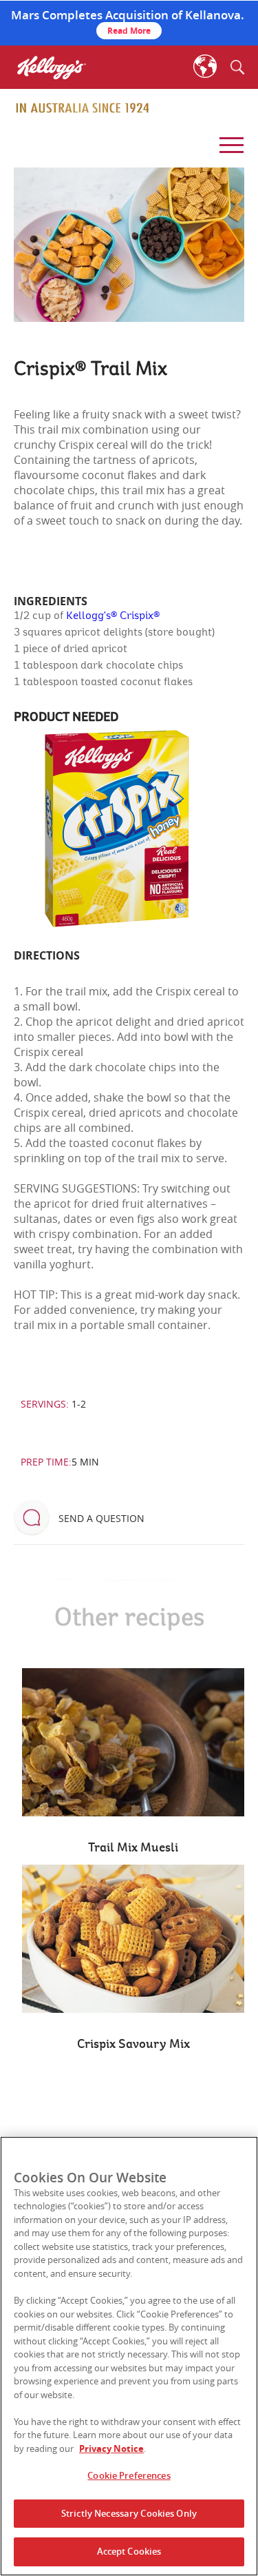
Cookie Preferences (129, 2475)
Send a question (101, 1518)
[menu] (229, 141)
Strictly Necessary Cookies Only (129, 2513)
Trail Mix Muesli (133, 1848)
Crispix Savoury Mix (133, 2045)
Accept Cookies (129, 2551)
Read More (129, 31)
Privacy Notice (111, 2448)
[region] (129, 2356)
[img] (83, 108)
